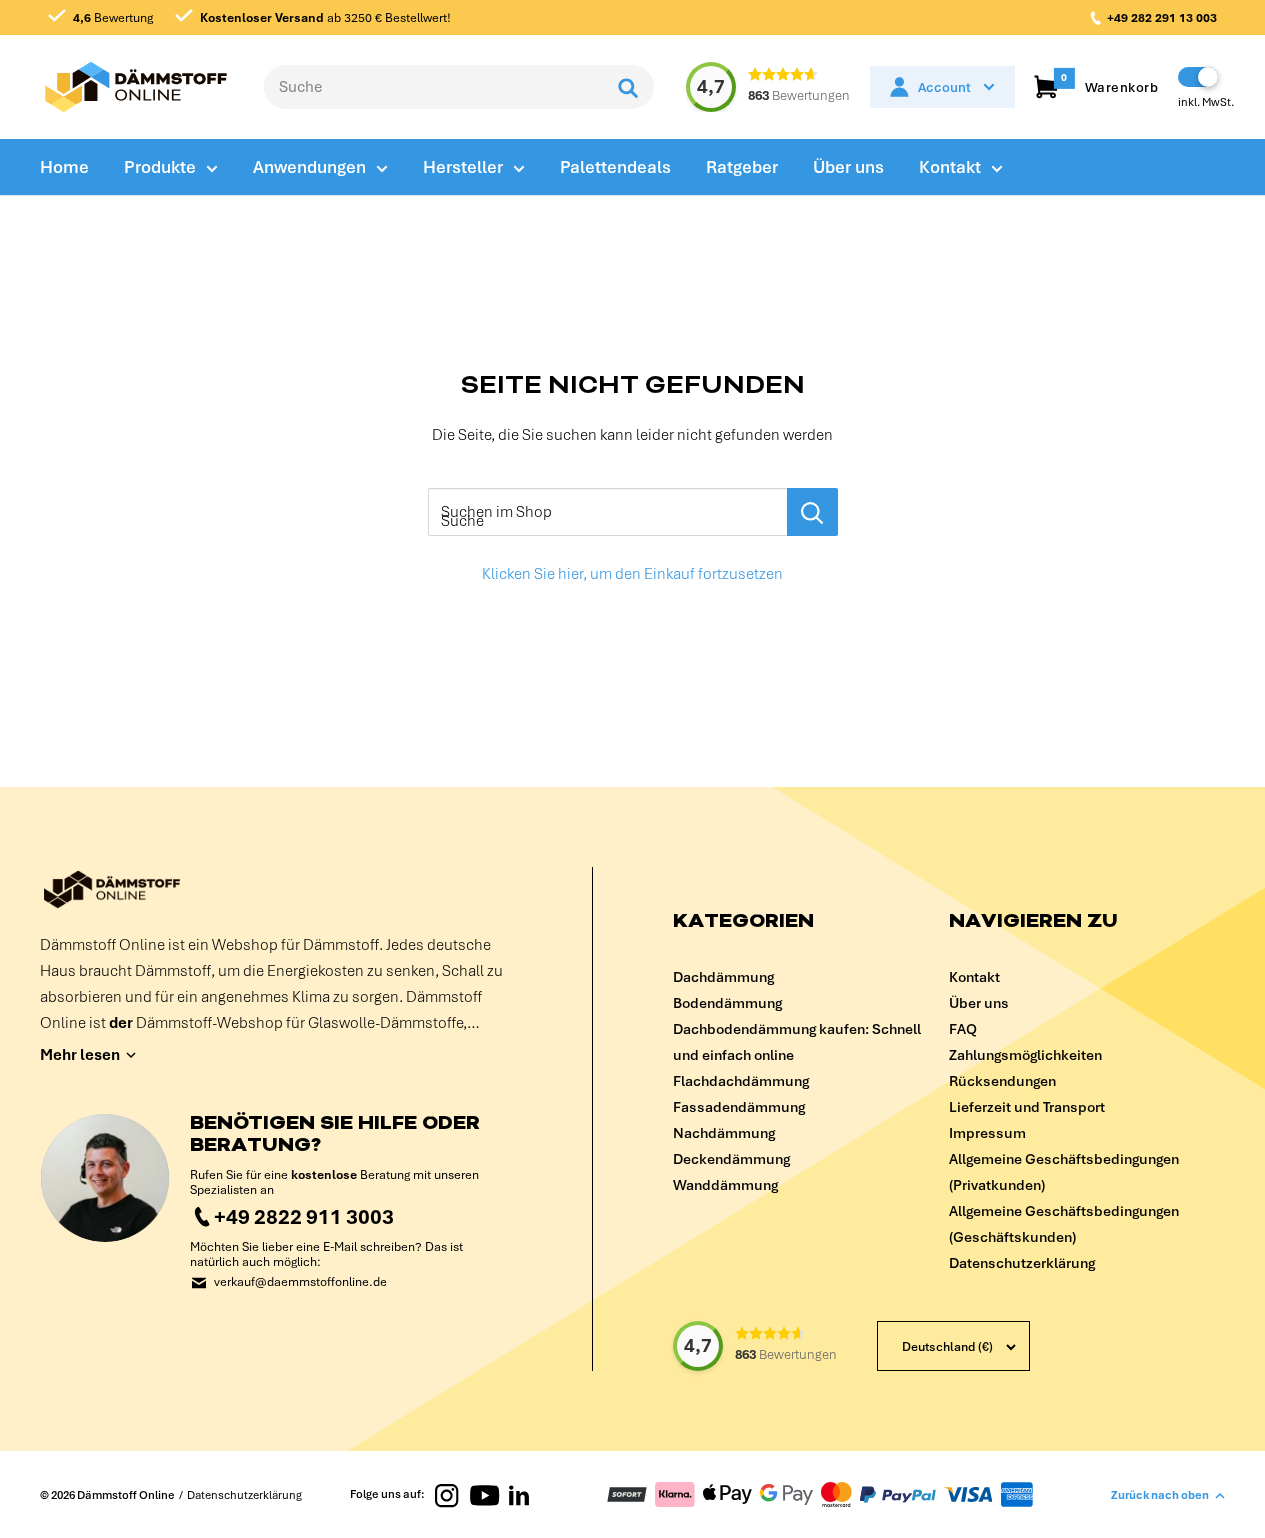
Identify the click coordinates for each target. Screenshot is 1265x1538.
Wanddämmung (725, 1185)
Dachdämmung (723, 977)
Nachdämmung (724, 1133)
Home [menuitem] (64, 167)
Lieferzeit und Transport (1027, 1107)
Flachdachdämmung (741, 1081)
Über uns (979, 1003)
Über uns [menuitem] (848, 167)
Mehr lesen (80, 1055)
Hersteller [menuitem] (463, 167)
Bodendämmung (727, 1003)
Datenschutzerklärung (1022, 1263)
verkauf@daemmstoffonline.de (300, 1282)
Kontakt (974, 977)
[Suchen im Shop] (812, 512)
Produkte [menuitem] (160, 167)
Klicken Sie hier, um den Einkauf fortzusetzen (632, 574)
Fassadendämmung (739, 1107)
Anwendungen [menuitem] (309, 167)
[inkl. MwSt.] (1198, 77)
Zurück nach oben (1160, 1495)
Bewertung (113, 18)
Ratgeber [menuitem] (742, 167)
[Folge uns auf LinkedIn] (519, 1495)
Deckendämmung (731, 1159)
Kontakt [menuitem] (950, 167)
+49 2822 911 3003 (304, 1216)
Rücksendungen (1002, 1081)
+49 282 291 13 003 (1162, 18)
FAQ (963, 1029)
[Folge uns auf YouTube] (484, 1495)
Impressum (987, 1133)
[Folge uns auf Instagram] (447, 1495)
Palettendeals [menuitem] (615, 167)
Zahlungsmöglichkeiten (1025, 1055)
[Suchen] (629, 87)
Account (944, 87)
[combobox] (434, 87)
